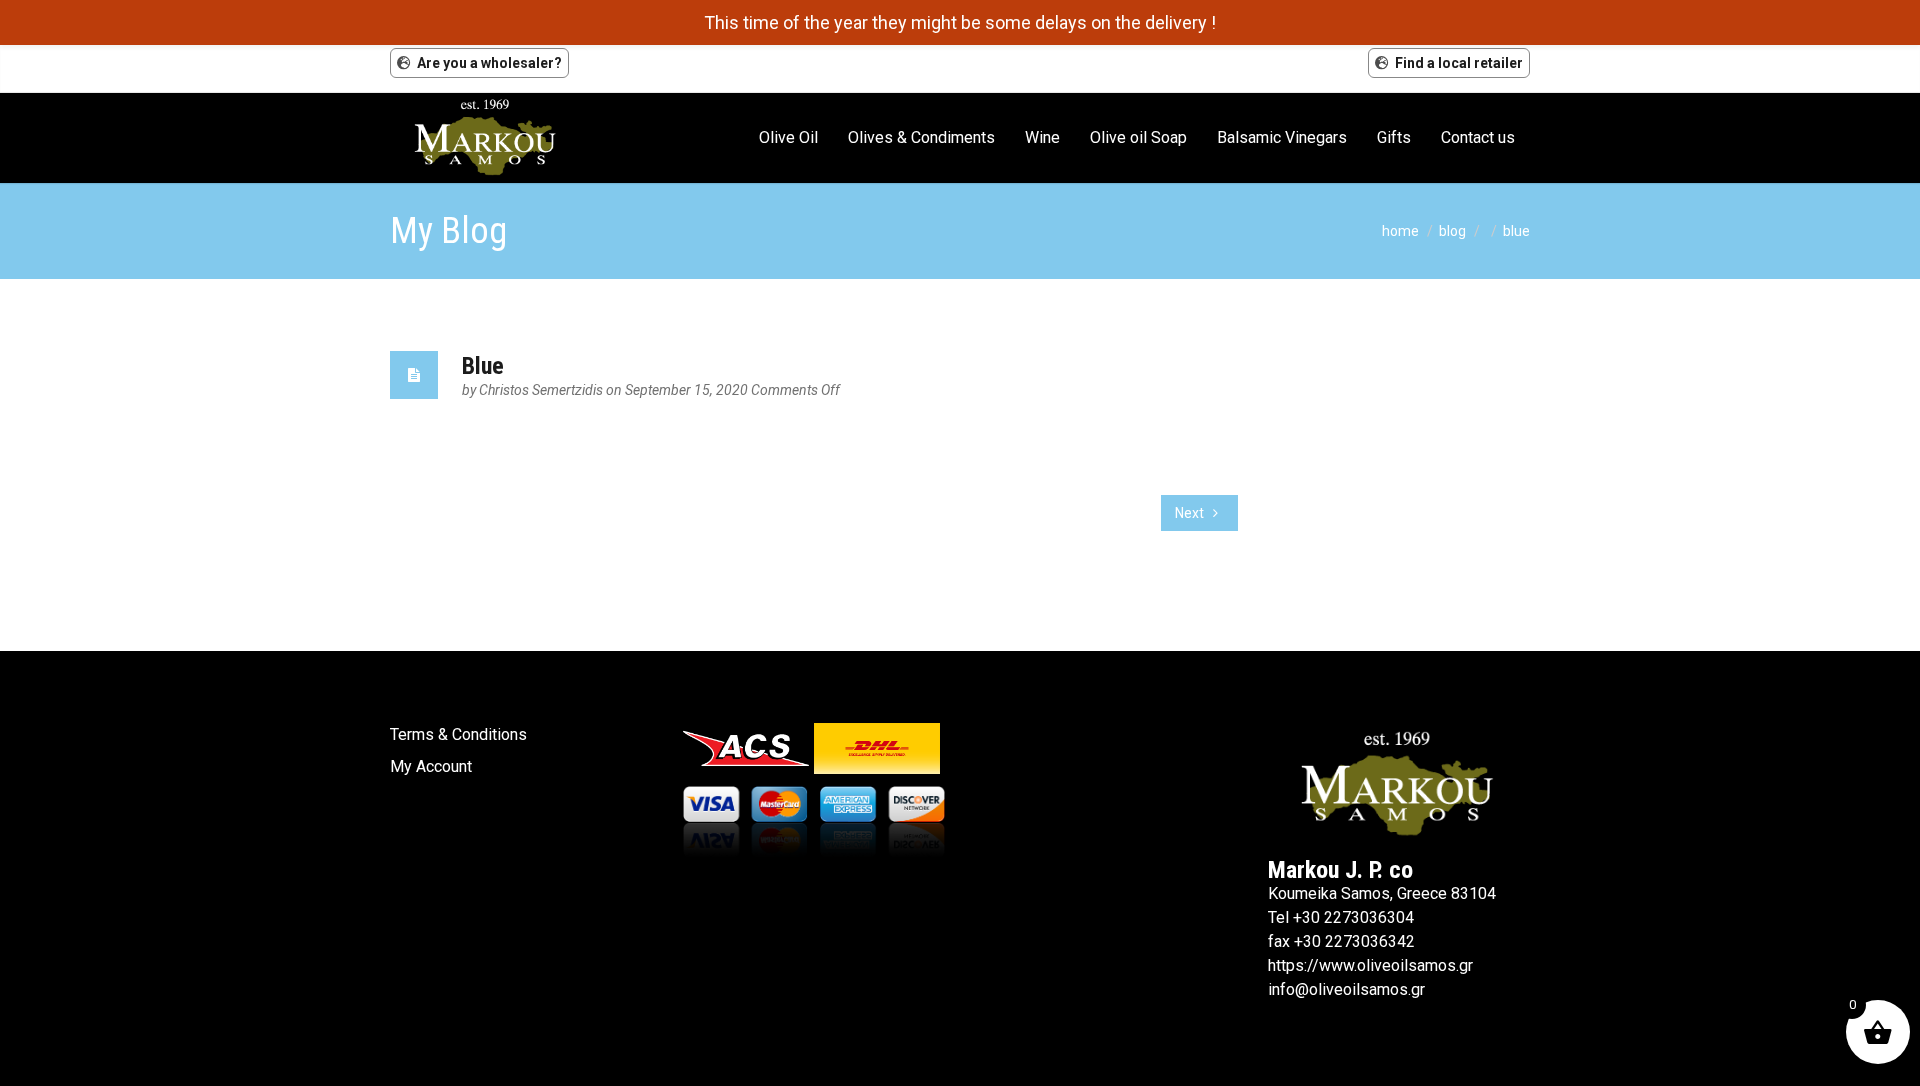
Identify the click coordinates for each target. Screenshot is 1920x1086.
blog (1452, 231)
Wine (1042, 137)
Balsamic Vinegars (1282, 137)
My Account (431, 766)
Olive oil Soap (1138, 137)
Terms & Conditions (458, 734)
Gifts (1394, 137)
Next (1191, 513)
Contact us (1478, 137)
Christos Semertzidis (542, 390)
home (1400, 231)
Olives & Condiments (921, 137)
